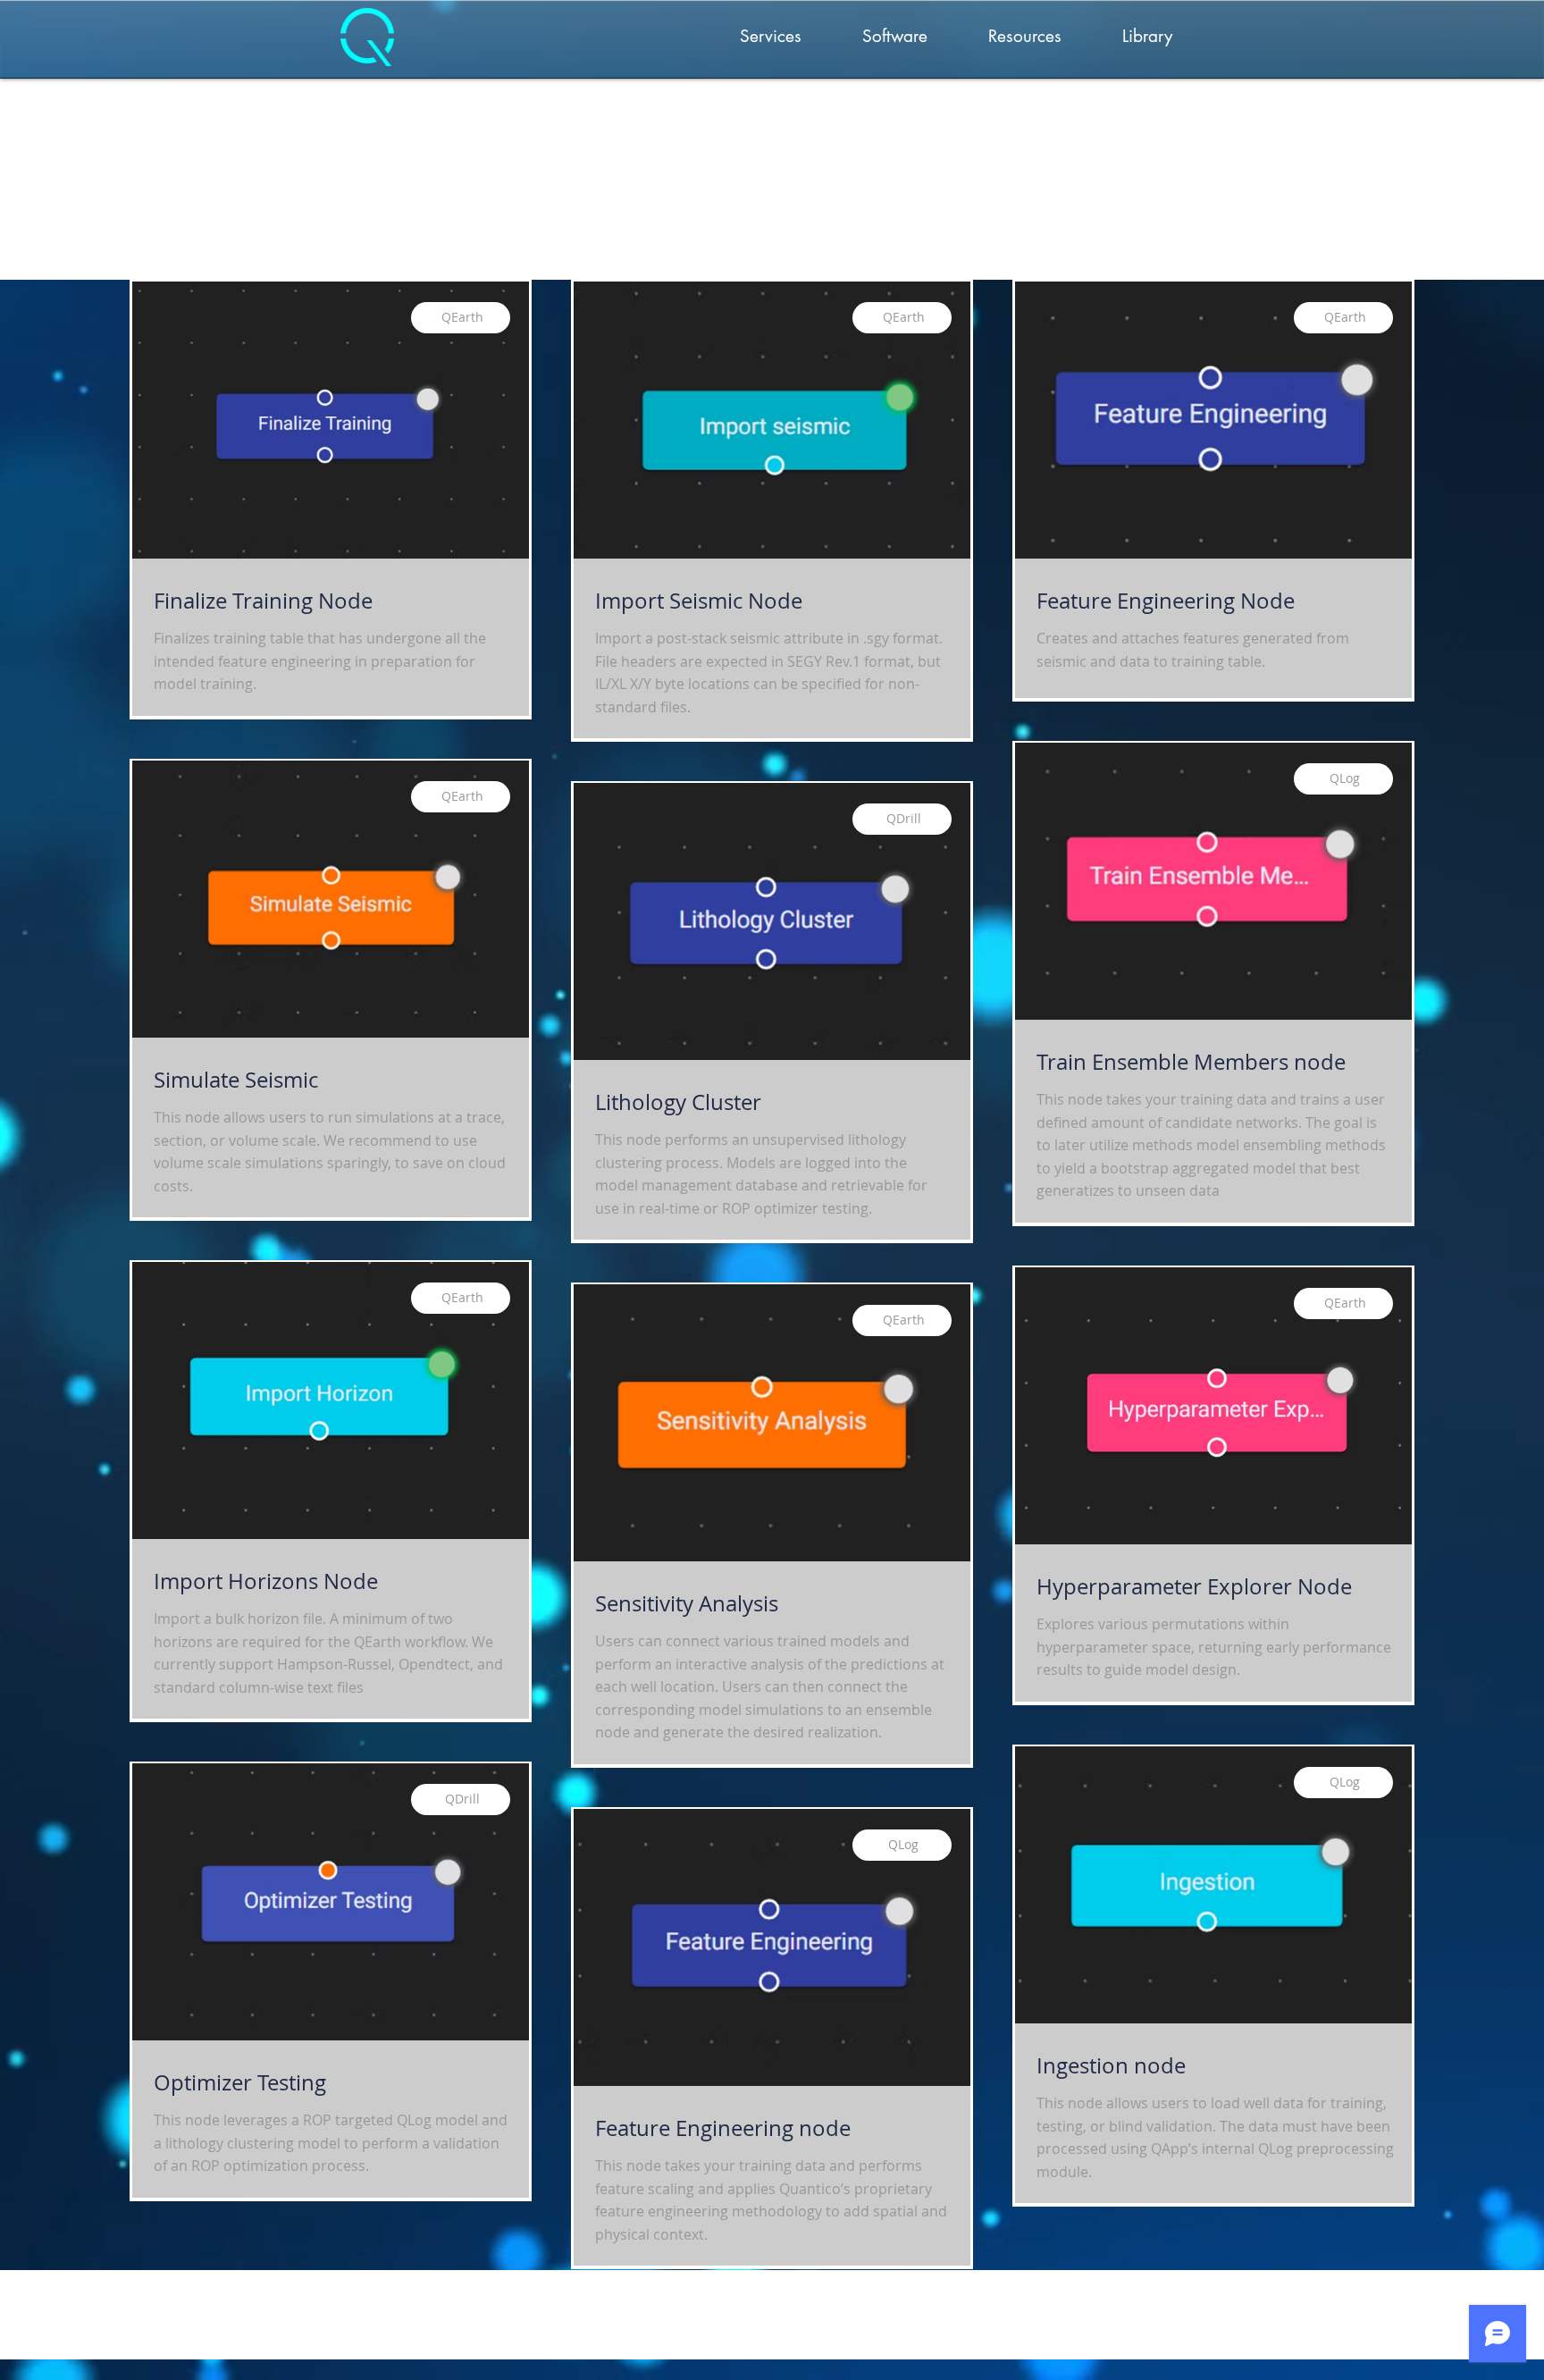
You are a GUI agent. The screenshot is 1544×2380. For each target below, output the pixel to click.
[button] (771, 37)
